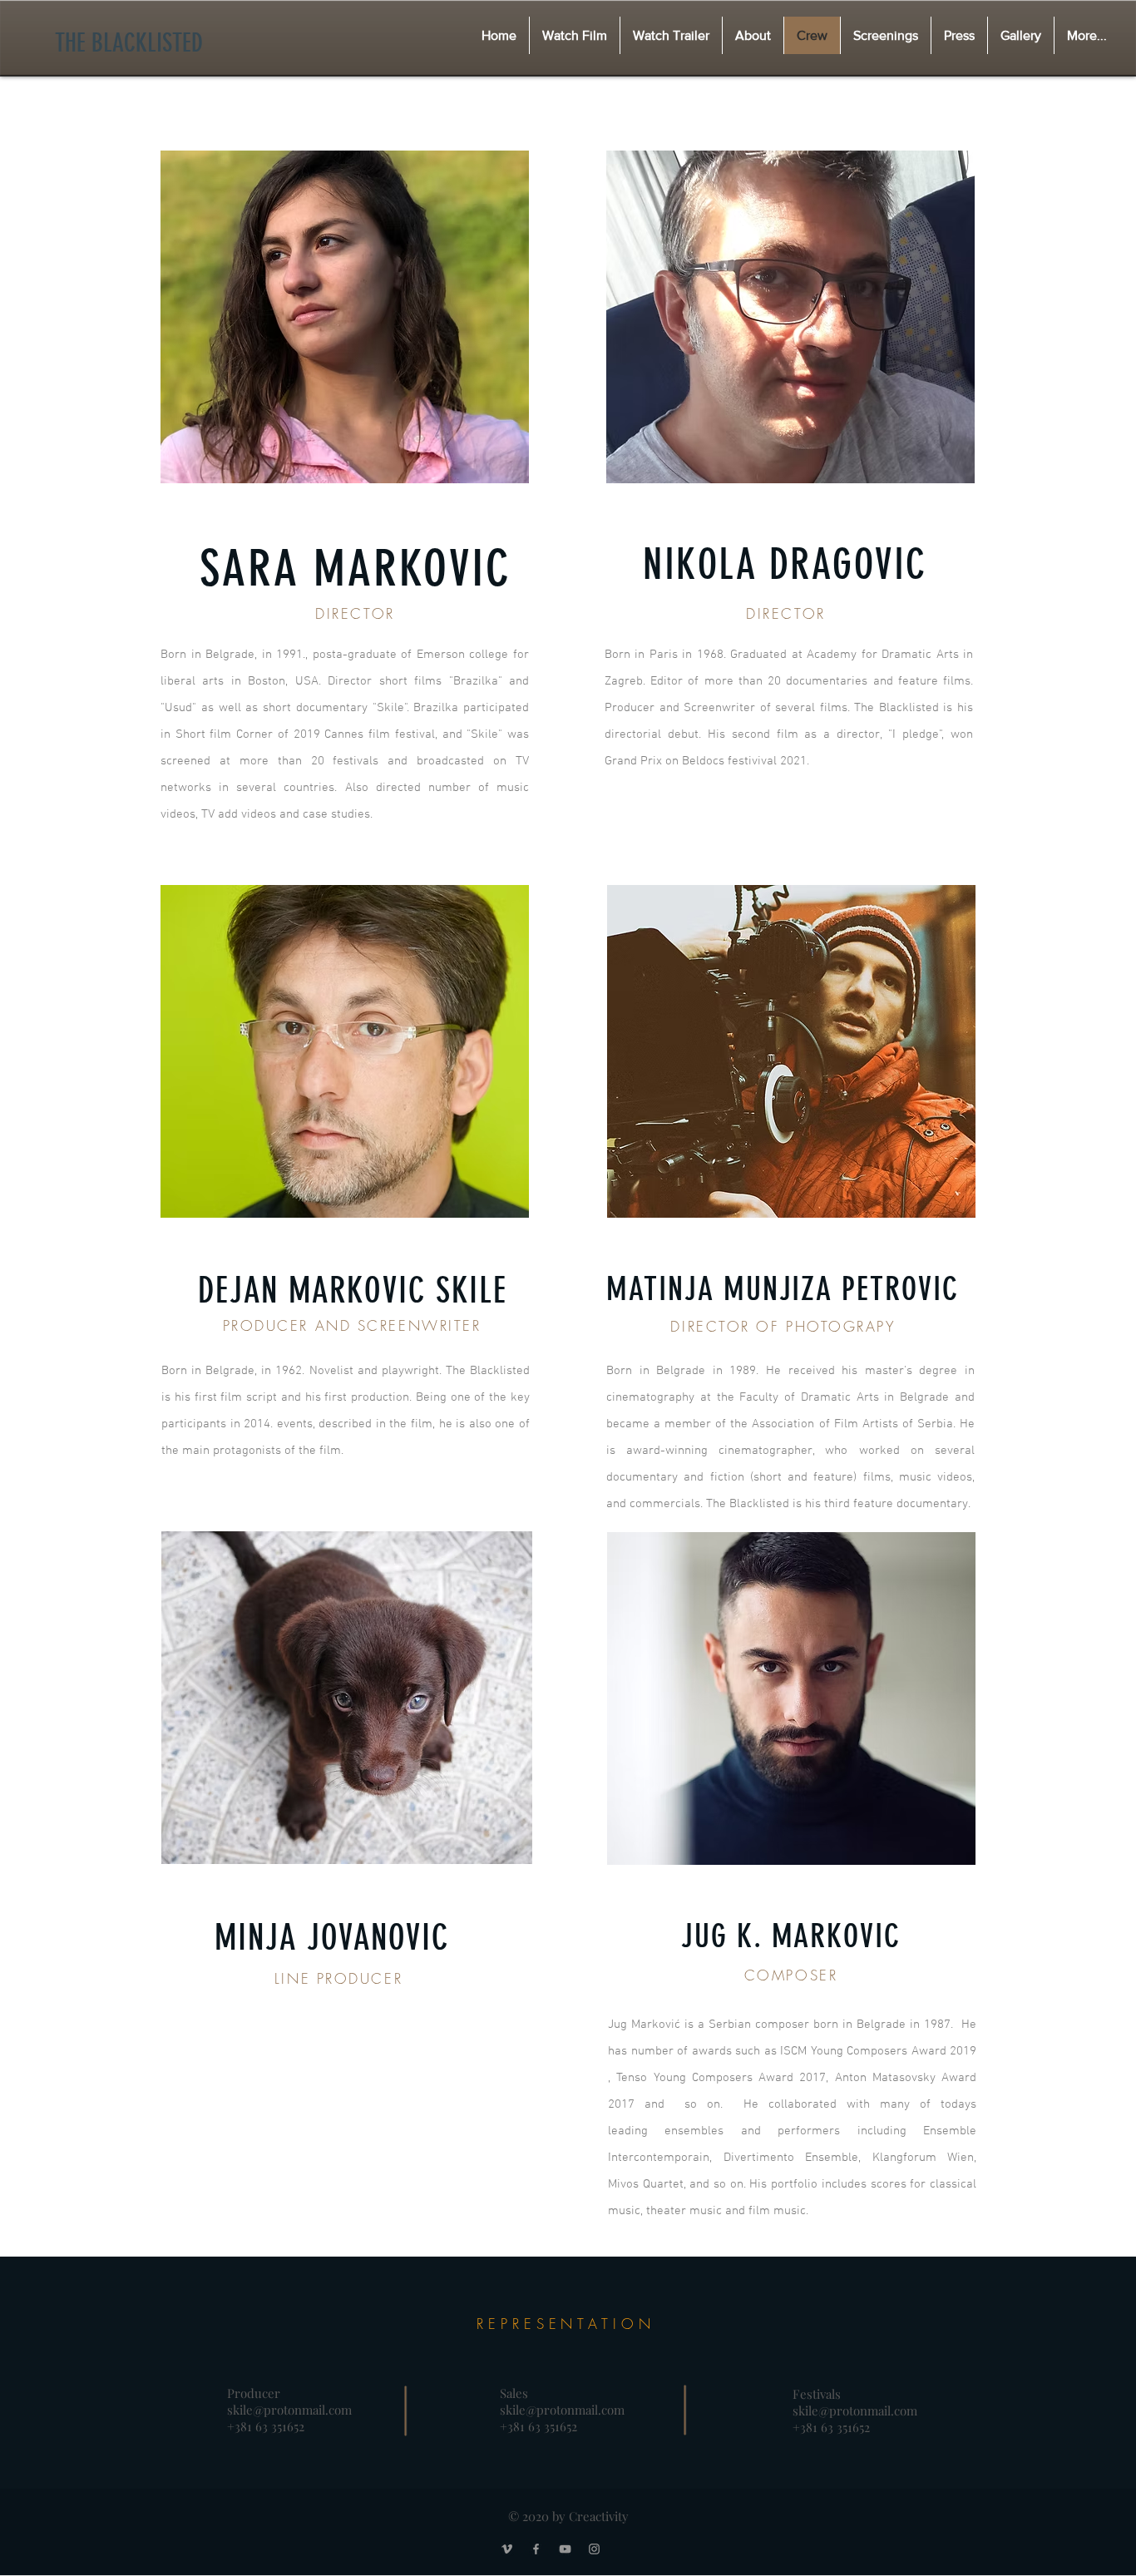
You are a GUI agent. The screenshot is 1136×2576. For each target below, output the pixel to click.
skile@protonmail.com (289, 2410)
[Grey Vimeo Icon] (507, 2549)
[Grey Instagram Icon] (594, 2549)
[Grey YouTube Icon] (565, 2549)
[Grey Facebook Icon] (536, 2549)
